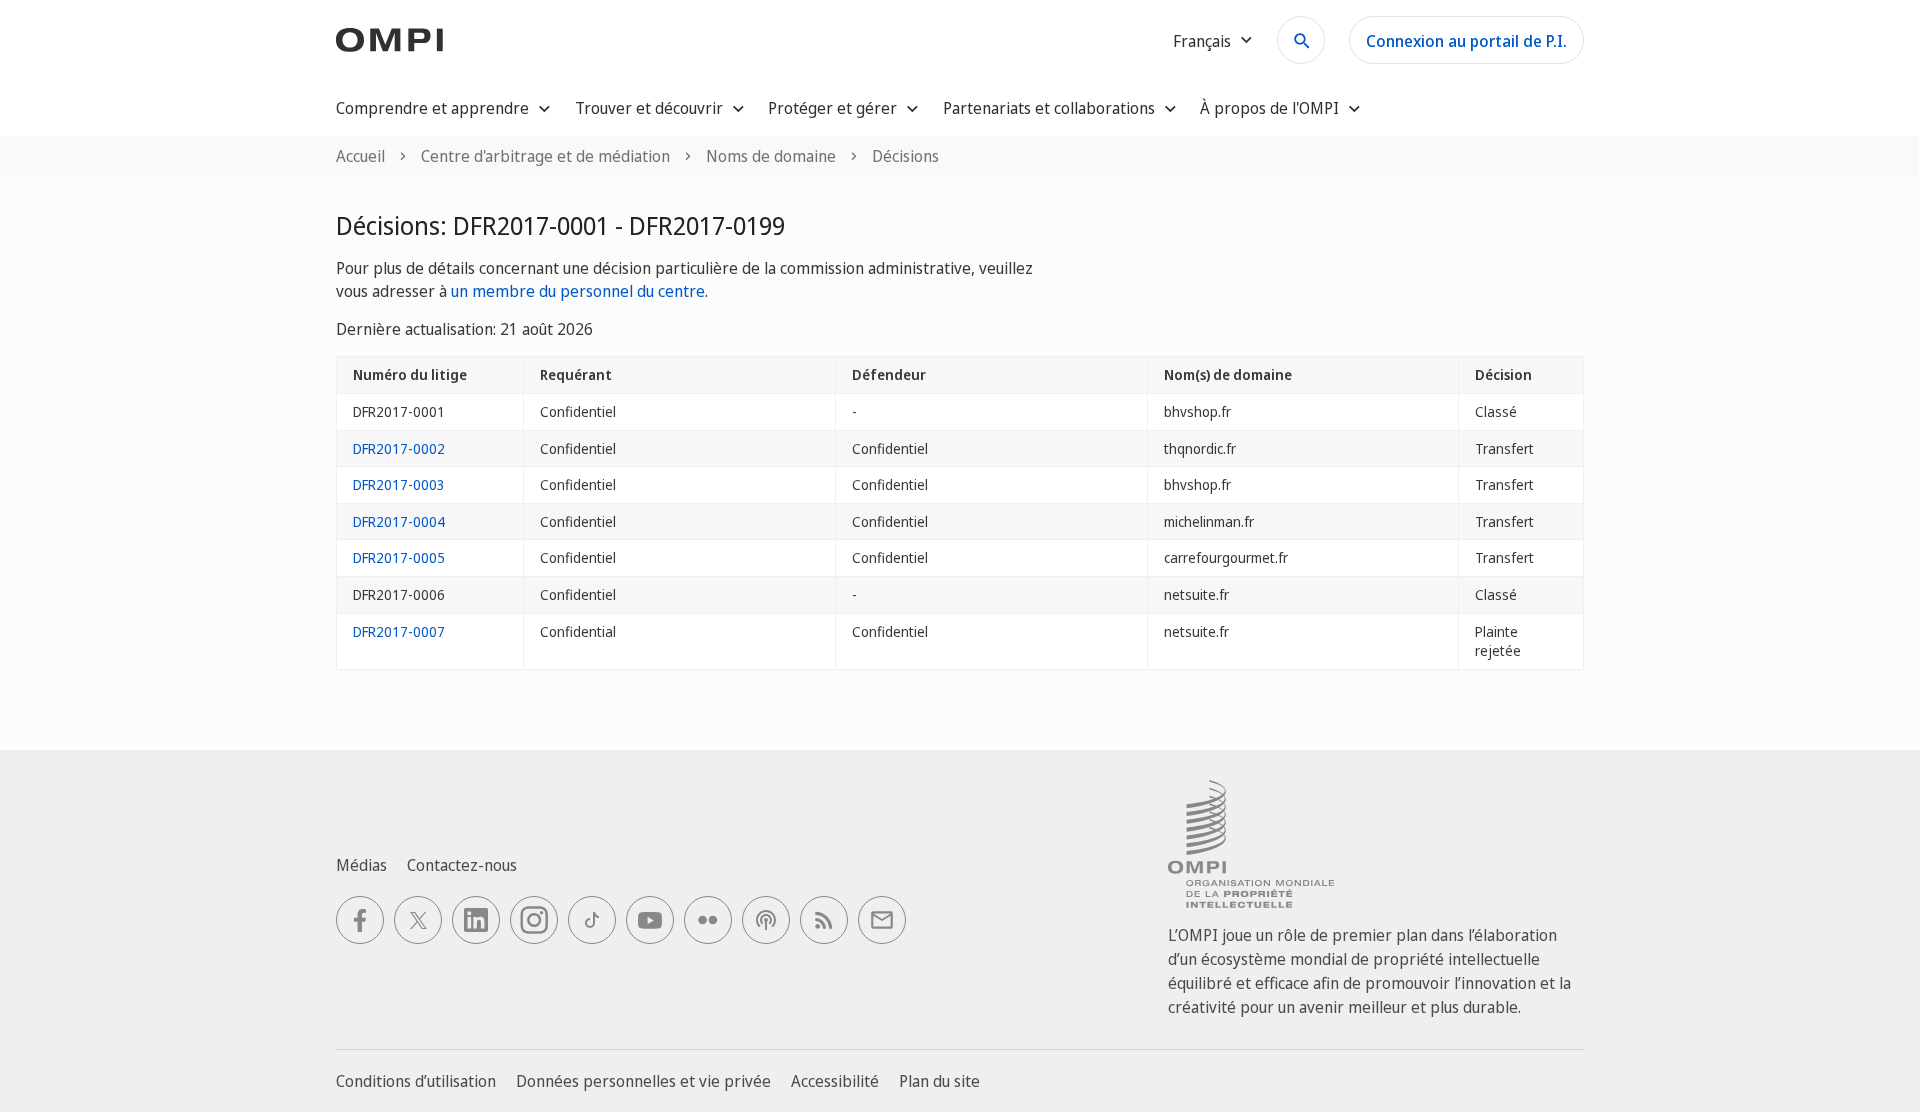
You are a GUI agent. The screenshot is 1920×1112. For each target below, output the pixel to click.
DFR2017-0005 (399, 557)
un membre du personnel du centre (578, 291)
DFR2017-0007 (399, 631)
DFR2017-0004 (399, 521)
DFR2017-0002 (399, 448)
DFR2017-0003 (399, 484)
